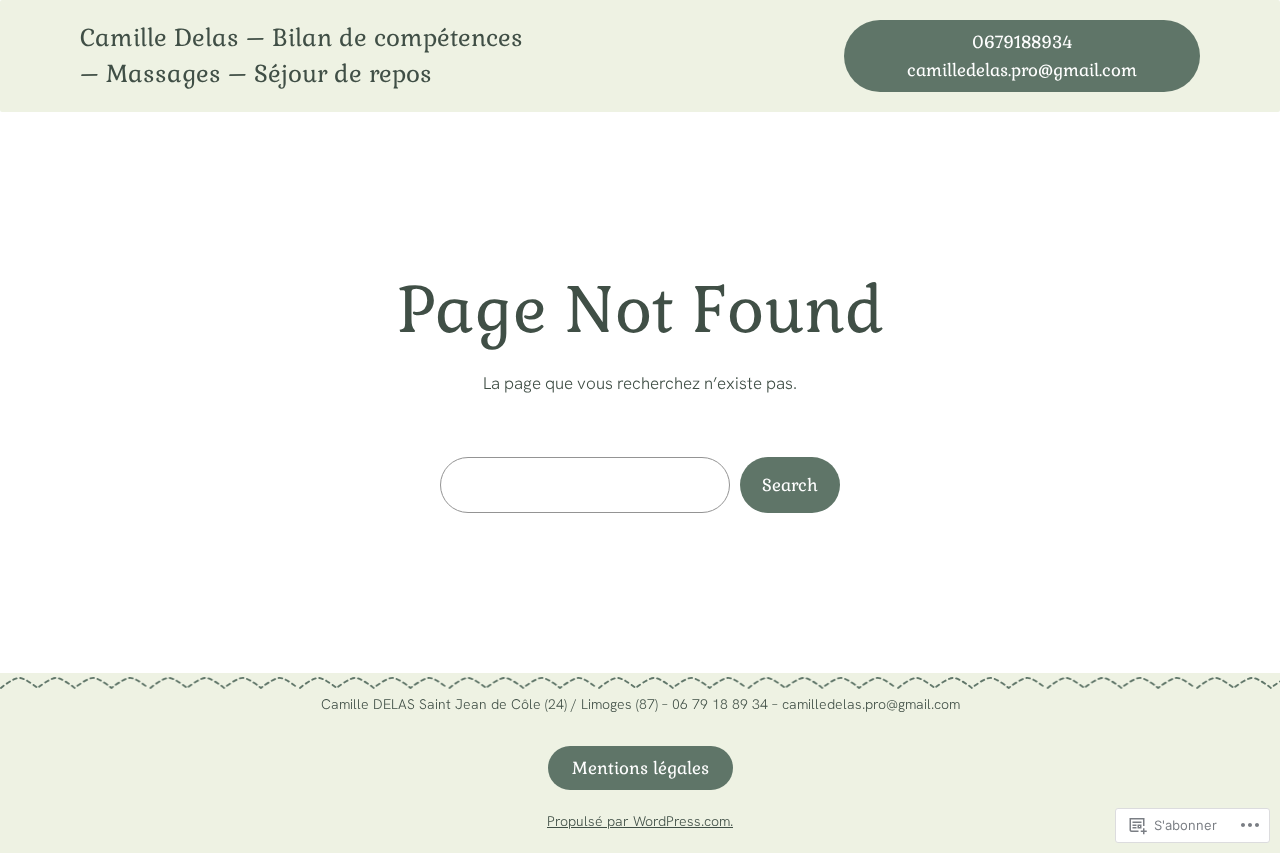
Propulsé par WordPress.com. (640, 821)
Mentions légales (640, 768)
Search (790, 485)
